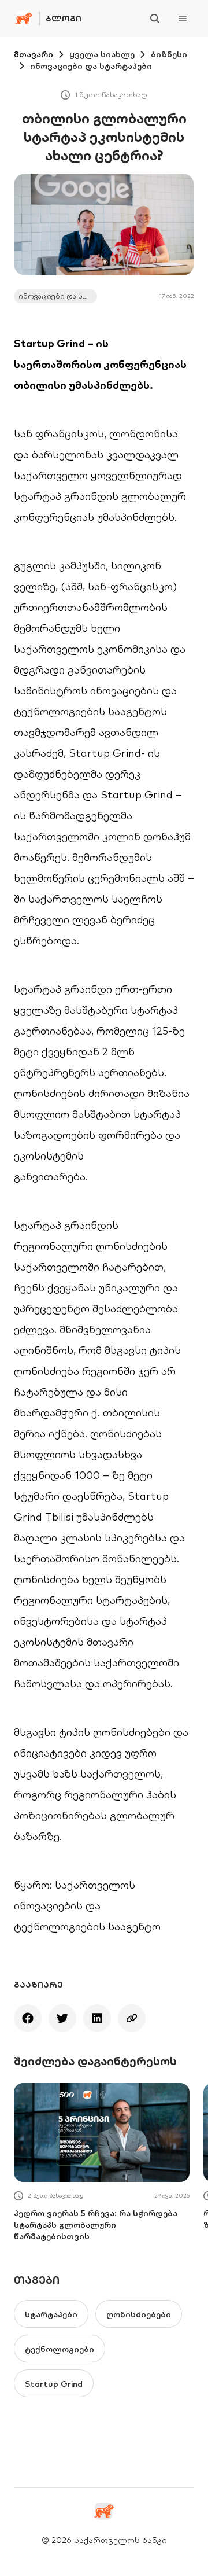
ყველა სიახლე (102, 54)
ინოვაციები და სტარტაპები (91, 66)
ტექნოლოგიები (60, 2349)
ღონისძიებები (139, 2314)
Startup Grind (54, 2384)
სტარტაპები (51, 2314)
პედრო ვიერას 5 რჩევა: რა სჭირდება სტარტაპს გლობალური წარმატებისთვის (96, 2225)
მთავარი (34, 54)
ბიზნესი (169, 54)
